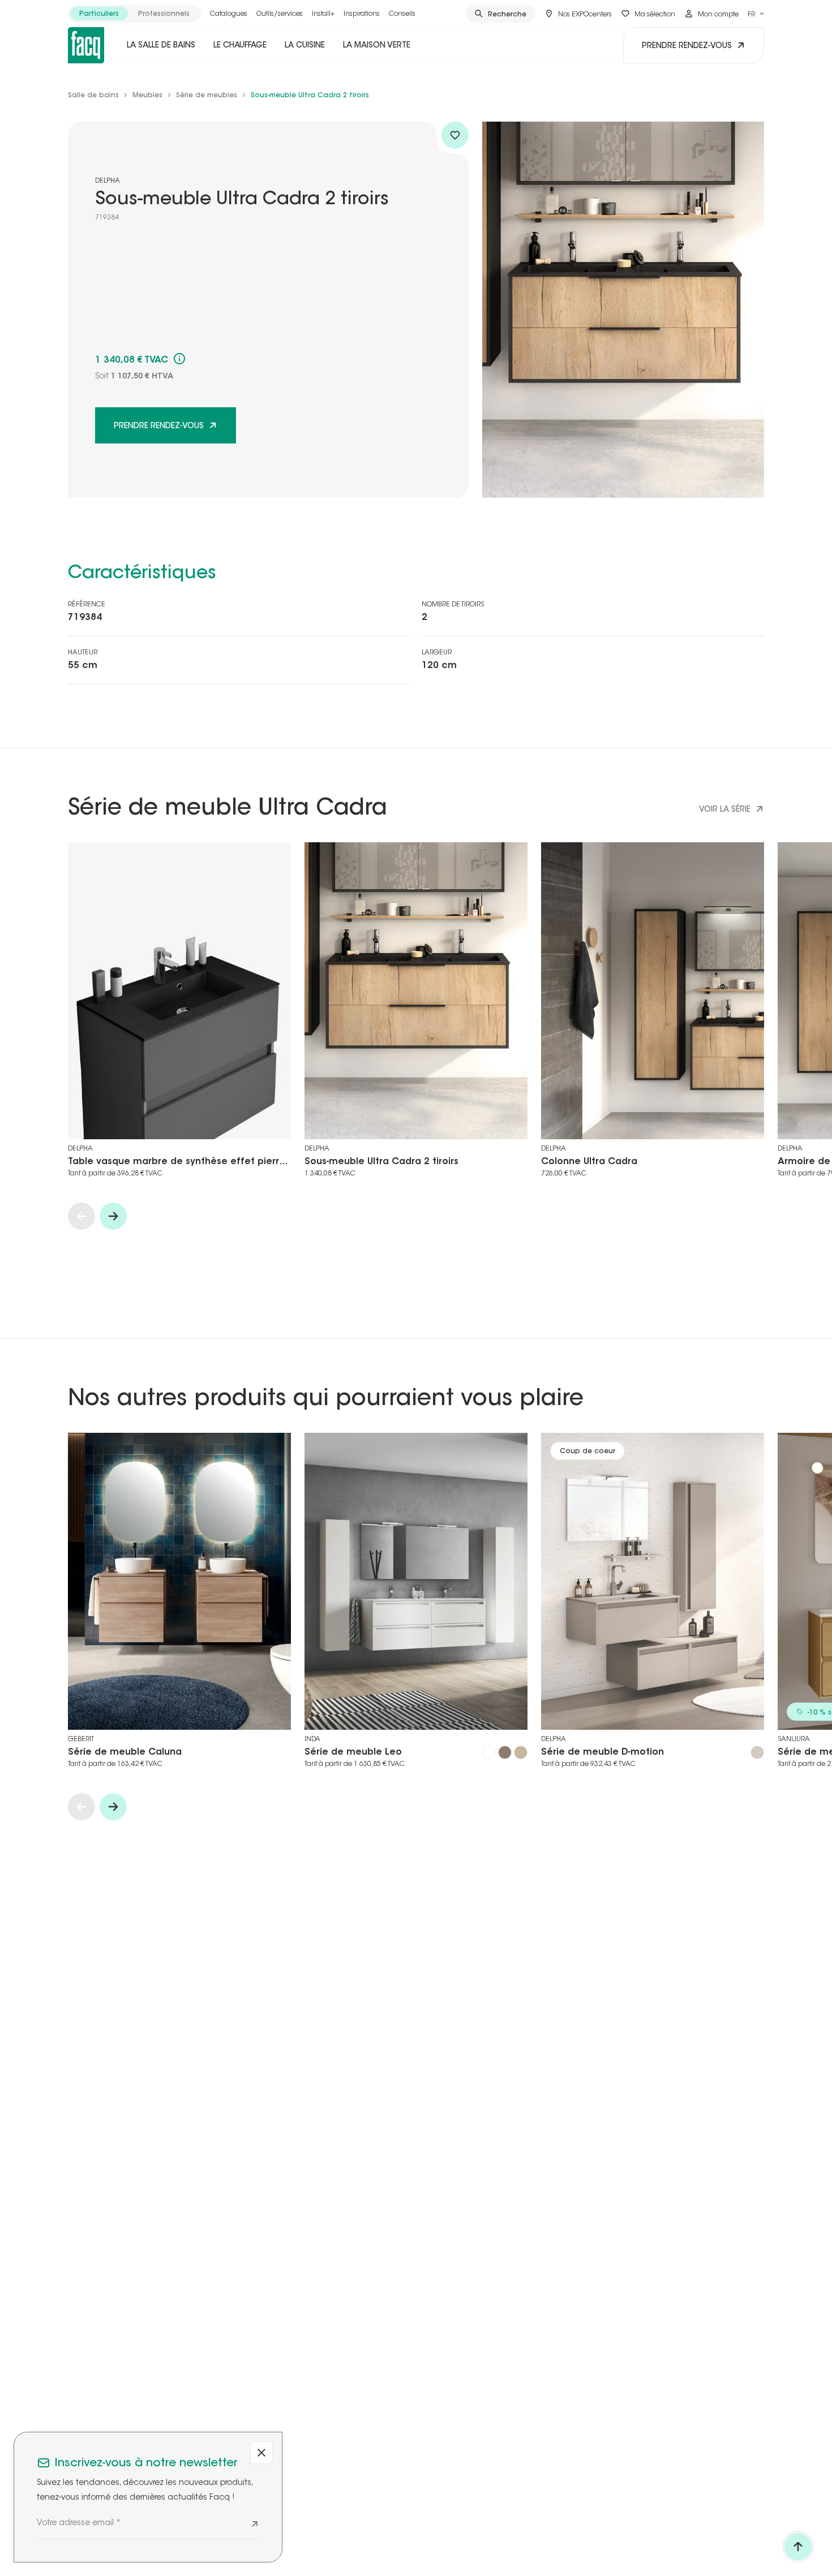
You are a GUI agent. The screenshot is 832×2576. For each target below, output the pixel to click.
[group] (134, 14)
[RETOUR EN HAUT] (798, 2547)
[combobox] (756, 14)
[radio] (99, 14)
